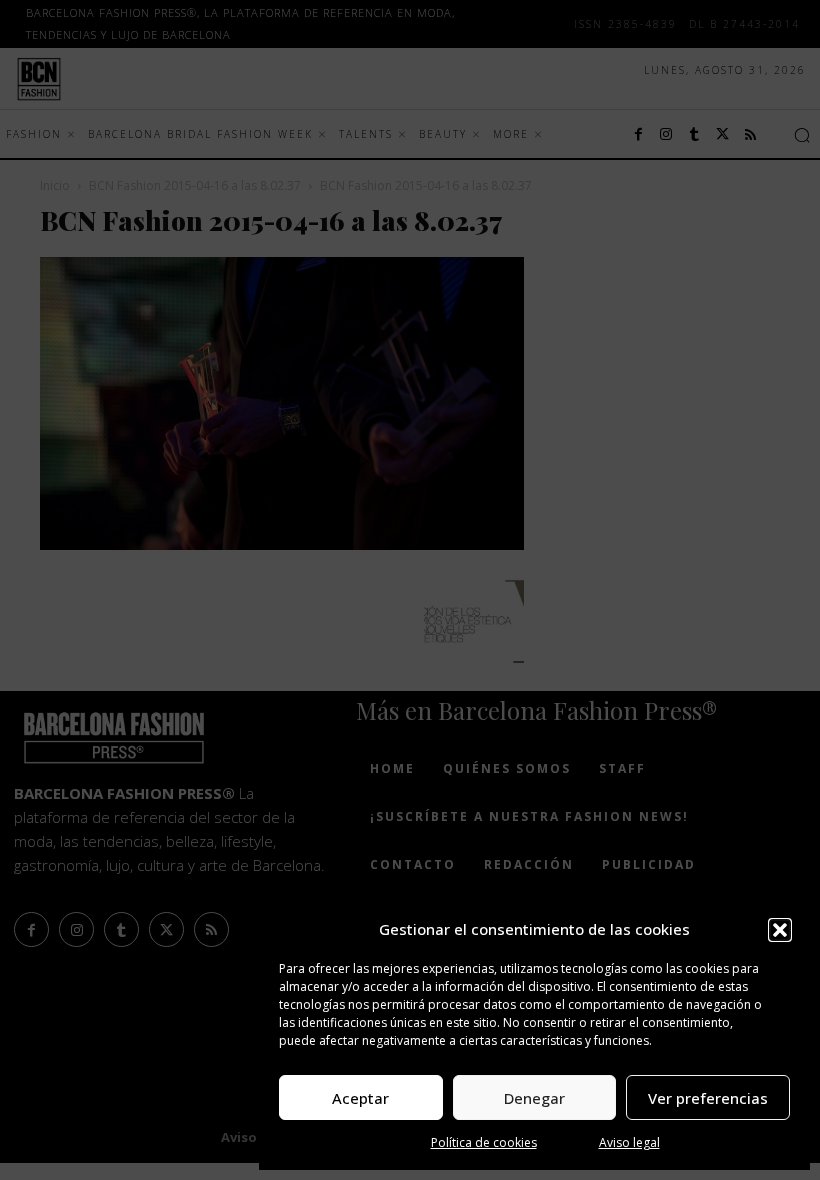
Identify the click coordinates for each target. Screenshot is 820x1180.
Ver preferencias (708, 1098)
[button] (780, 930)
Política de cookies (484, 1142)
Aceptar (360, 1098)
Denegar (534, 1098)
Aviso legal (629, 1142)
